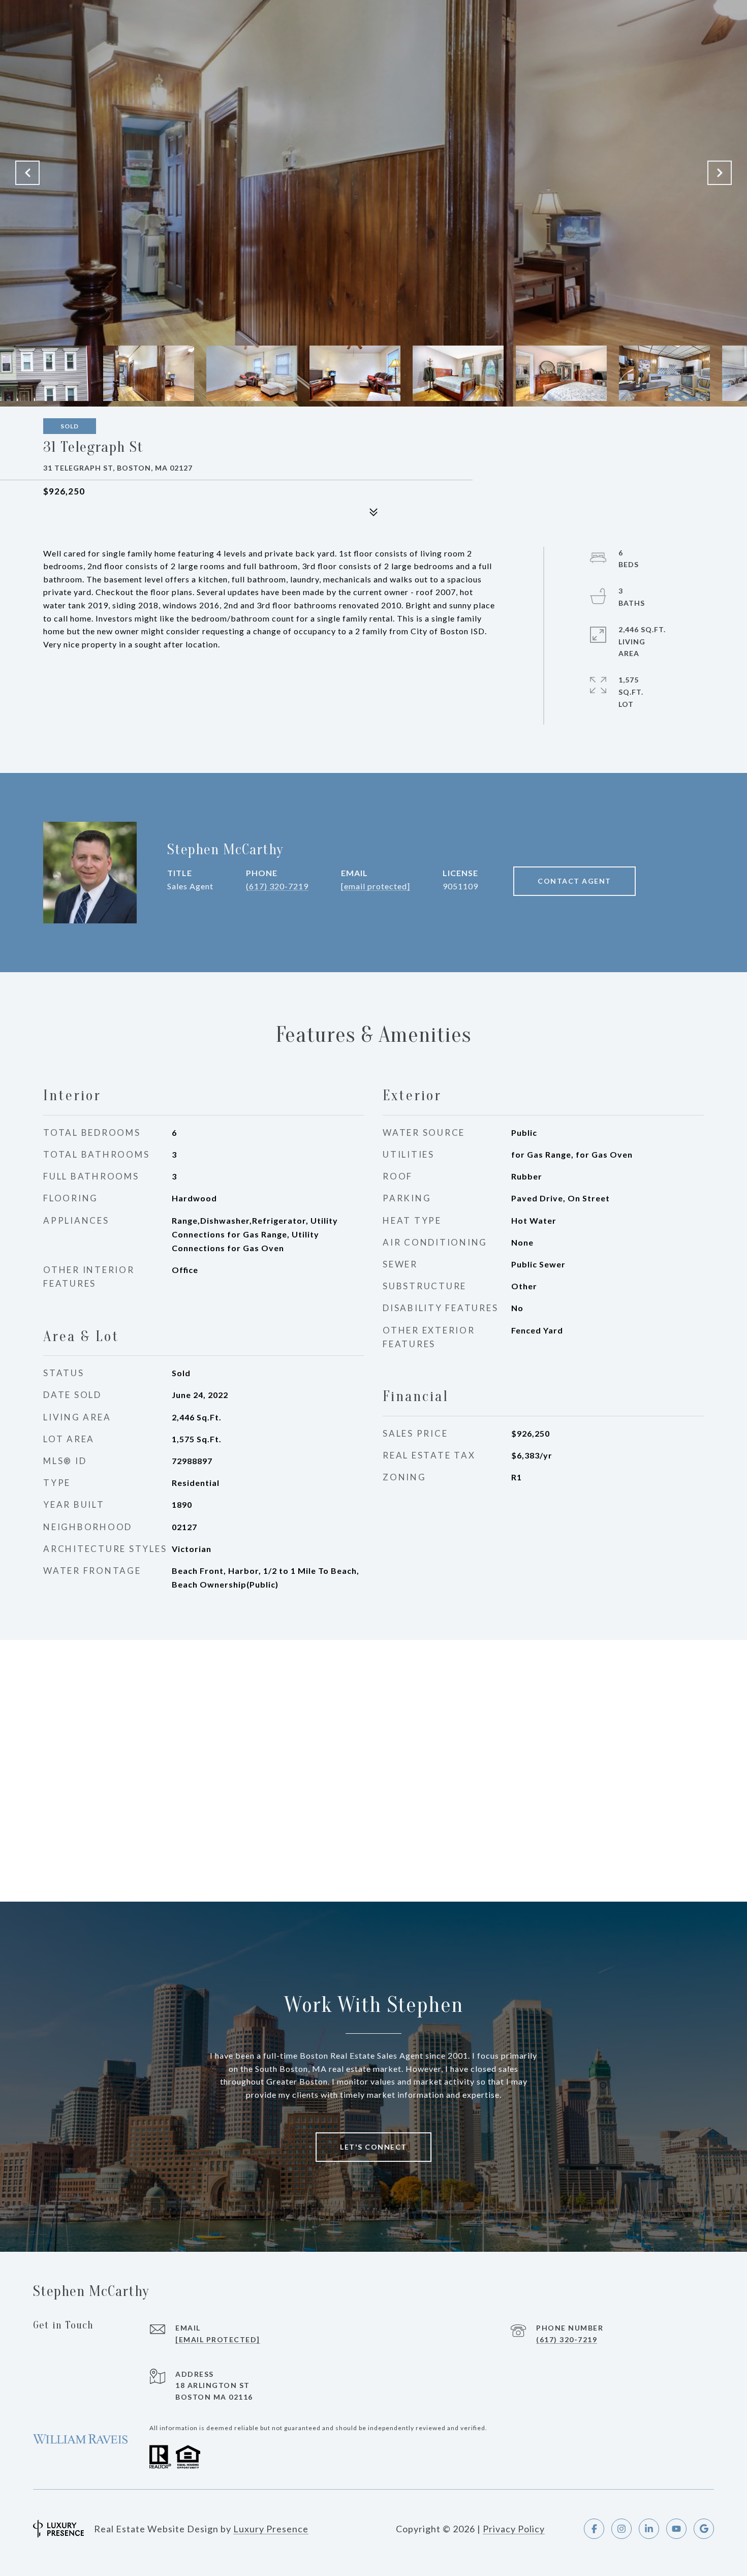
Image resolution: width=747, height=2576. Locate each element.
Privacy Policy (514, 2529)
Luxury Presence (271, 2529)
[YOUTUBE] (676, 2529)
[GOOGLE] (704, 2529)
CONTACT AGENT (574, 881)
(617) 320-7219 (277, 886)
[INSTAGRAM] (621, 2529)
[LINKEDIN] (649, 2529)
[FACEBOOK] (594, 2529)
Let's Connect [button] (373, 2147)
